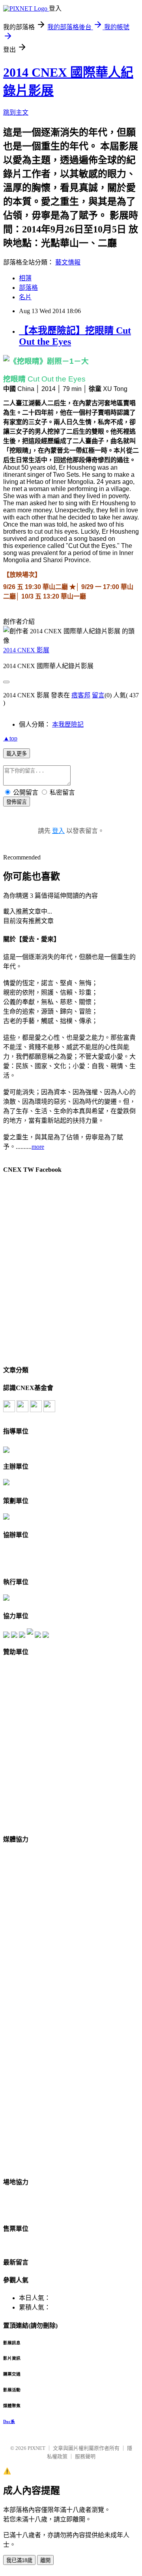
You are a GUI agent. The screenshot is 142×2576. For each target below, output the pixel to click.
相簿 (25, 278)
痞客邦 (81, 695)
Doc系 (9, 2421)
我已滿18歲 (19, 2560)
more (38, 1147)
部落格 (28, 288)
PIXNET (36, 2448)
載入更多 (17, 754)
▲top (10, 738)
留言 (98, 695)
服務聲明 (85, 2456)
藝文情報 (68, 262)
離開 (45, 2560)
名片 (25, 297)
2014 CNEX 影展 (26, 650)
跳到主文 (16, 112)
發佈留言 (17, 802)
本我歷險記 (68, 724)
